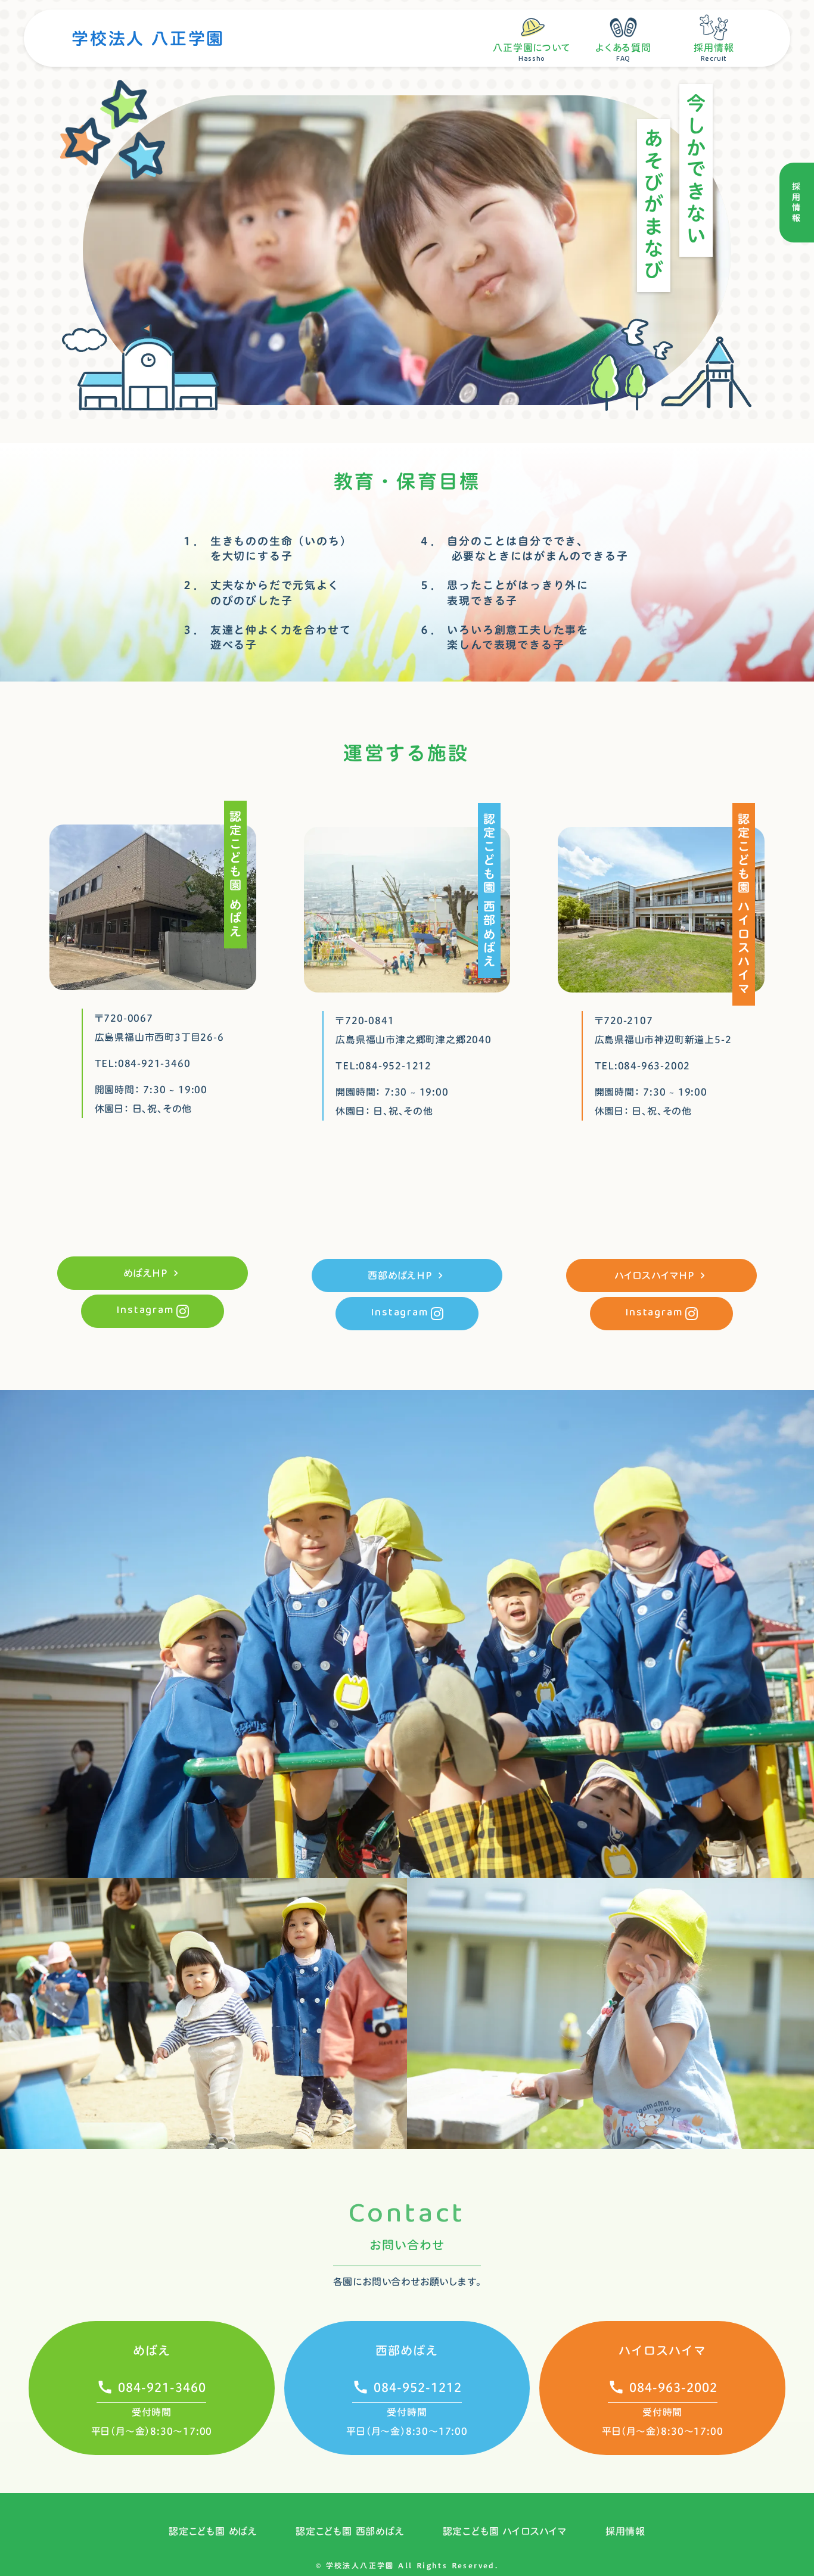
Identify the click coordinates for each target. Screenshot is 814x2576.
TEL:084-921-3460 (143, 1063)
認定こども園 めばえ (213, 2531)
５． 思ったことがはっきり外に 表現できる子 (504, 593)
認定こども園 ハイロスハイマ (505, 2531)
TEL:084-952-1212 (383, 1066)
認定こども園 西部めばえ (350, 2531)
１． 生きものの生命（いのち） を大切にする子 (267, 549)
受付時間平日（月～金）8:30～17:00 (663, 2422)
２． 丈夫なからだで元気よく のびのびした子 (260, 593)
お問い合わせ (407, 2245)
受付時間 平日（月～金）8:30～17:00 (152, 2422)
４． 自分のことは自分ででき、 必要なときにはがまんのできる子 (524, 549)
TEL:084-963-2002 (643, 1066)
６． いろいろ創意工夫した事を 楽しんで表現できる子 (504, 637)
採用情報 (625, 2531)
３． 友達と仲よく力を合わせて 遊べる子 (266, 637)
